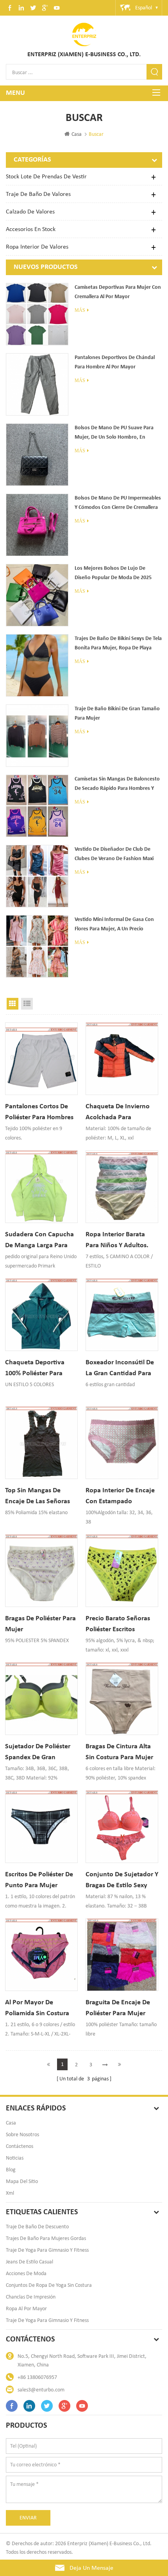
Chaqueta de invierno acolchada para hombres (118, 1112)
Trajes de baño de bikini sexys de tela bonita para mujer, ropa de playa (118, 643)
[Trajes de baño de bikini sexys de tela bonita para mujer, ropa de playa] (37, 665)
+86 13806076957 (37, 2377)
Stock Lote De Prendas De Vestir (46, 176)
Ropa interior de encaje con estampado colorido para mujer (120, 1496)
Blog (11, 2170)
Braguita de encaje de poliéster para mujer (118, 2008)
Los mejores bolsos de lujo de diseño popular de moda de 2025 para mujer (113, 574)
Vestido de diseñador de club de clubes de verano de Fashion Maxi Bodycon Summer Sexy (114, 855)
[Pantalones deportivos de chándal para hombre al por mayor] (37, 384)
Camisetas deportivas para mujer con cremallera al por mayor (118, 292)
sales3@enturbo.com (41, 2390)
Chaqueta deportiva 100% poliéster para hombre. (35, 1368)
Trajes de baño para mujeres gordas (46, 2238)
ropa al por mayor (26, 2308)
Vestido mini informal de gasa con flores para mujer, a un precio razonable (114, 925)
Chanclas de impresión (31, 2297)
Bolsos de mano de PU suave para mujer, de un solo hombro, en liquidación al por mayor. (114, 434)
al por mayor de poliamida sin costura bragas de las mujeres (38, 2008)
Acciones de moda (26, 2273)
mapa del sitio (22, 2181)
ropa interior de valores (37, 246)
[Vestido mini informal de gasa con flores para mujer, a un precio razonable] (37, 946)
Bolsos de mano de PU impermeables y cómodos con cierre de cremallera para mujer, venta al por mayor (118, 504)
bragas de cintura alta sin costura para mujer (119, 1752)
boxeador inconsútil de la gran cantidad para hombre (120, 1368)
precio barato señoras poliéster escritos (118, 1624)
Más (80, 310)
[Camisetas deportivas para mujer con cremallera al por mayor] (37, 314)
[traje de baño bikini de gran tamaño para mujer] (37, 736)
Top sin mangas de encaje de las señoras (38, 1496)
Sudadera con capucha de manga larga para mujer (39, 1240)
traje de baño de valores (38, 194)
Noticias (15, 2158)
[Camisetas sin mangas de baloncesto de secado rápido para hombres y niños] (37, 806)
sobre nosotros (22, 2134)
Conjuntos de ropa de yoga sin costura (49, 2285)
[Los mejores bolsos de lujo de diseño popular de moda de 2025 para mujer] (37, 595)
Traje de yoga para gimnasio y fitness (47, 2250)
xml (10, 2193)
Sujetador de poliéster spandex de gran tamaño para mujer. (38, 1752)
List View (27, 1004)
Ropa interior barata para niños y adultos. (117, 1240)
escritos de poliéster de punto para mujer (39, 1880)
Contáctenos (20, 2146)
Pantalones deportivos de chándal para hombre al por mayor (115, 362)
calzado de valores (30, 211)
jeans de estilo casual (29, 2262)
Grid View (13, 1004)
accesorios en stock (31, 229)
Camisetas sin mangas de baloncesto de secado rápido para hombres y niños (117, 785)
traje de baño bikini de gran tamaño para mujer (117, 714)
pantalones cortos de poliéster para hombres (39, 1112)
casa (11, 2123)
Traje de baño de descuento (37, 2227)
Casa (77, 134)
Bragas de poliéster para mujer (40, 1624)
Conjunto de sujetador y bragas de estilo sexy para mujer (122, 1880)
